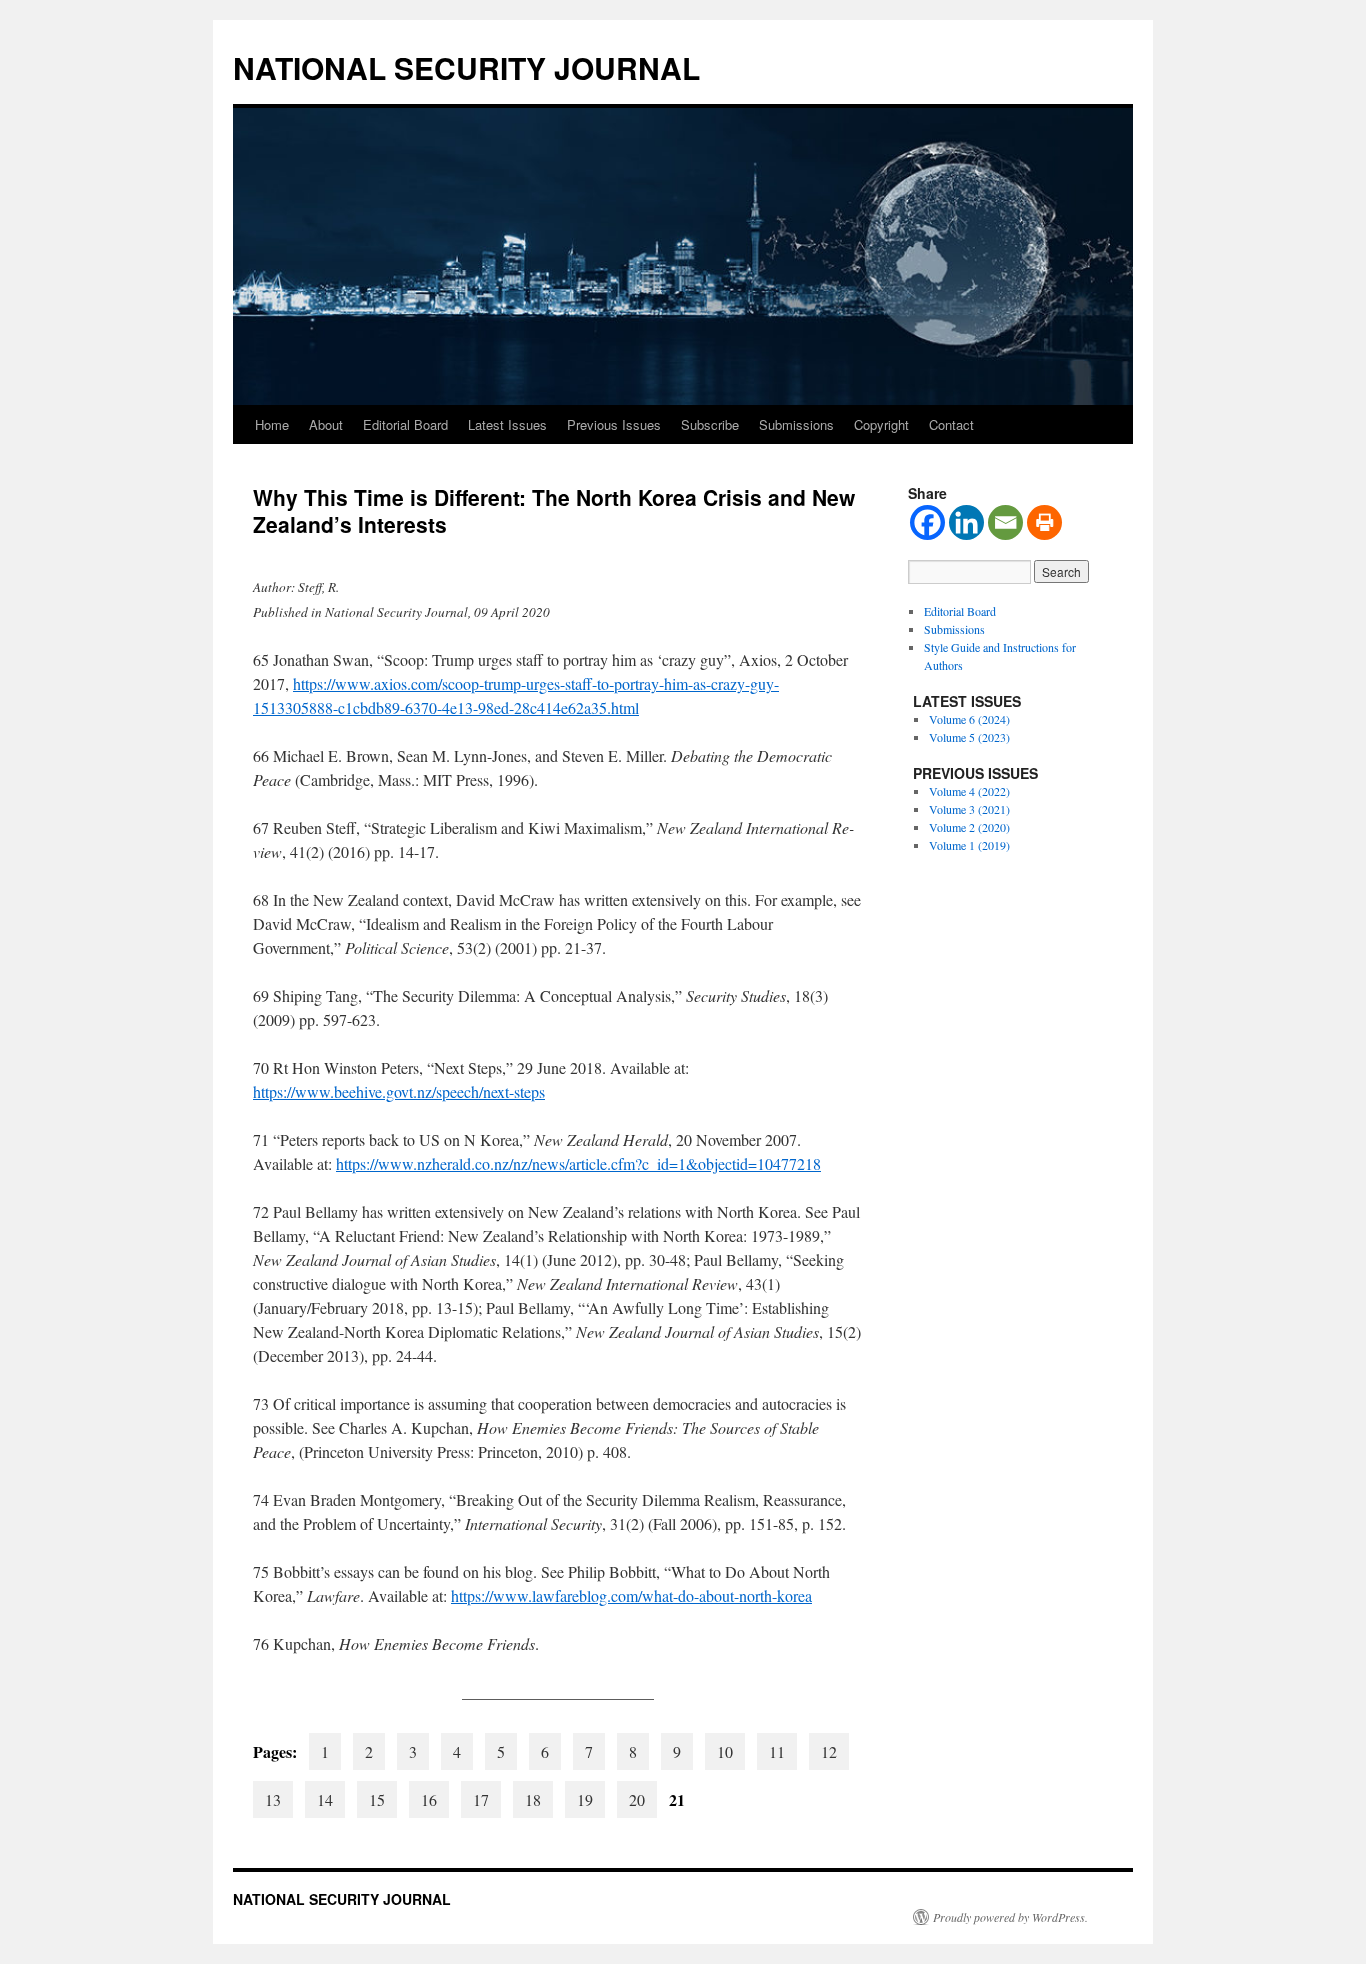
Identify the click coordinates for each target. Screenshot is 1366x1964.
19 (585, 1799)
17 (481, 1799)
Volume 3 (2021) (969, 809)
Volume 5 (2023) (969, 737)
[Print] (1044, 522)
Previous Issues (614, 424)
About (326, 424)
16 (429, 1799)
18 (533, 1799)
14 (325, 1799)
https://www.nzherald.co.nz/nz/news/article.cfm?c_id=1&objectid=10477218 (578, 1163)
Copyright (881, 424)
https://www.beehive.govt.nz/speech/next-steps (399, 1091)
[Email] (1005, 522)
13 (273, 1799)
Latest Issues (507, 424)
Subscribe (710, 424)
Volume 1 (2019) (969, 845)
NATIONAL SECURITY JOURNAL (466, 67)
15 (377, 1799)
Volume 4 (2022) (969, 791)
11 (777, 1751)
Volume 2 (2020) (969, 827)
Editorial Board (405, 424)
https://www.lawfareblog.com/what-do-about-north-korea (631, 1595)
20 (637, 1799)
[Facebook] (927, 522)
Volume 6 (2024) (969, 719)
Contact (951, 424)
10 (725, 1751)
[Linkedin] (966, 522)
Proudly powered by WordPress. (1010, 1917)
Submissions (796, 424)
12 (829, 1751)
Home (272, 424)
